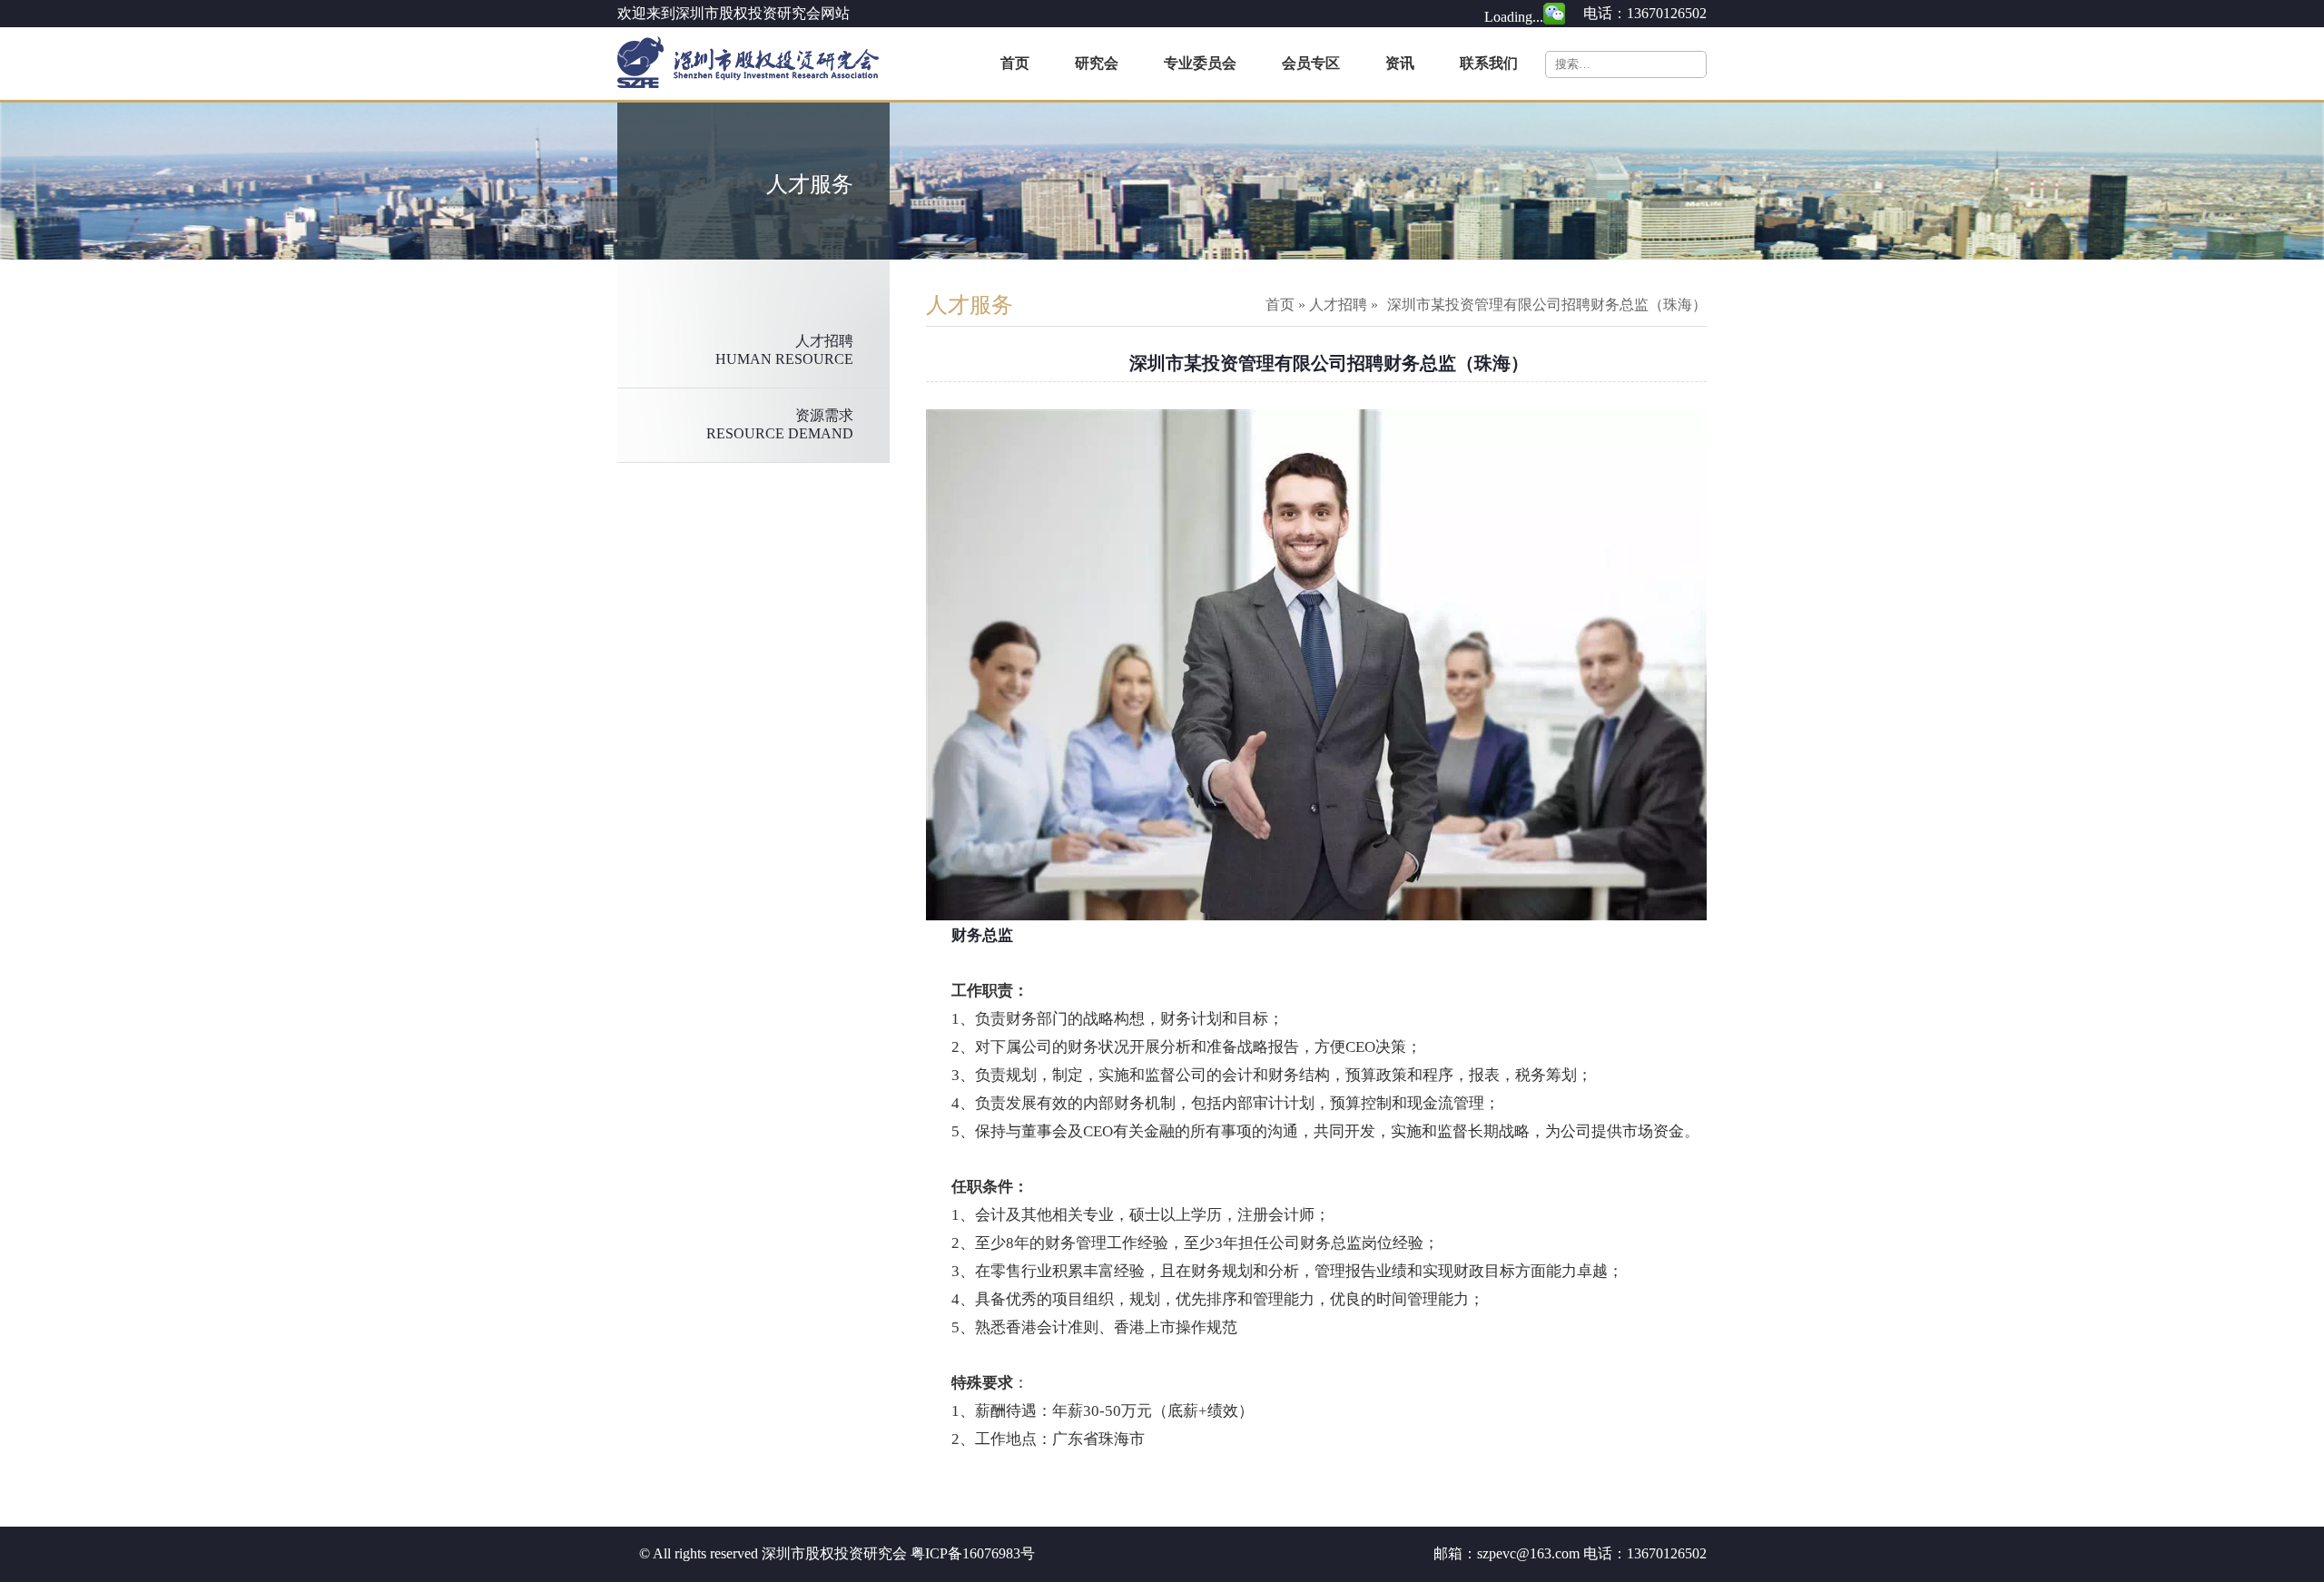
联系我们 (1489, 63)
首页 (1015, 63)
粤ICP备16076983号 (973, 1553)
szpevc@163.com (1528, 1553)
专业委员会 (1200, 63)
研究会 (1097, 63)
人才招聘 (1338, 305)
